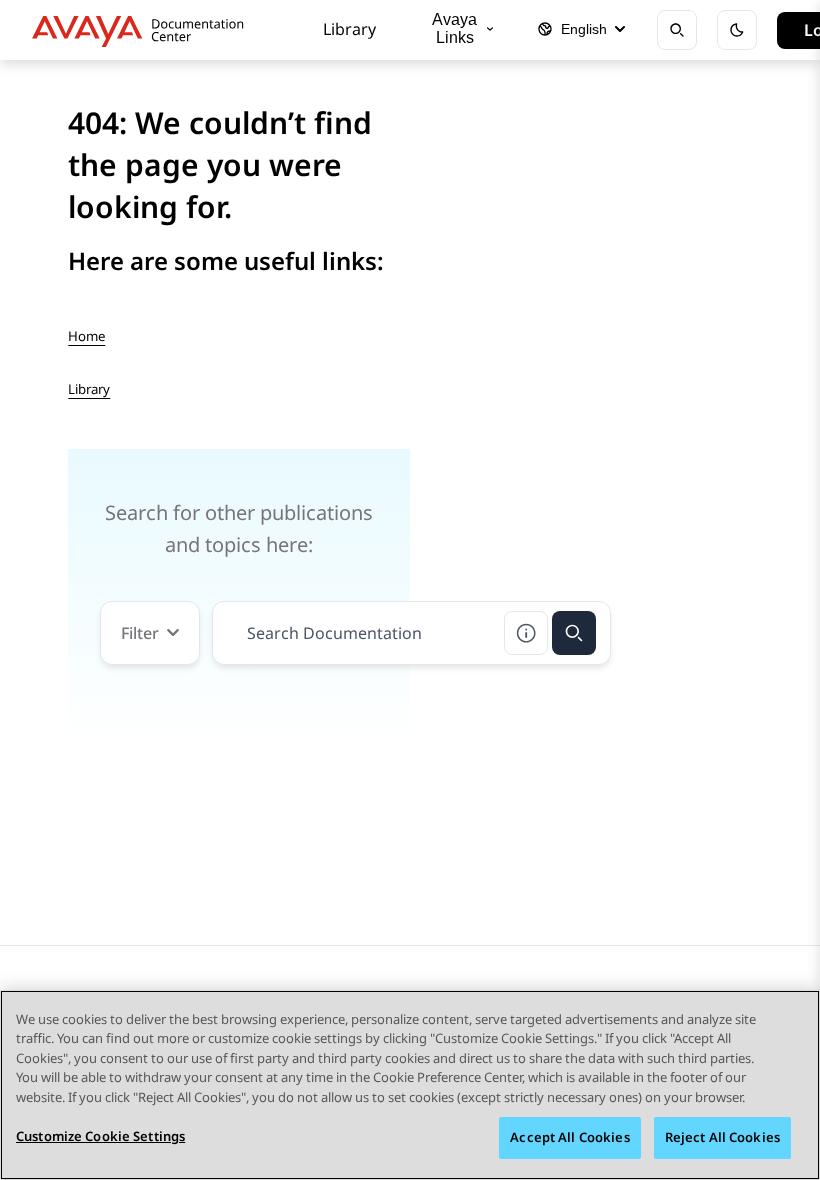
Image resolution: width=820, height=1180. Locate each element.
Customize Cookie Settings (100, 1136)
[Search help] (526, 633)
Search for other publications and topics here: (239, 528)
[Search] (574, 633)
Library (349, 29)
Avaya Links (454, 28)
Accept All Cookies (569, 1137)
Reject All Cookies (722, 1137)
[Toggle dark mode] (737, 30)
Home (86, 336)
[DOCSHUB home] (143, 30)
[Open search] (677, 30)
